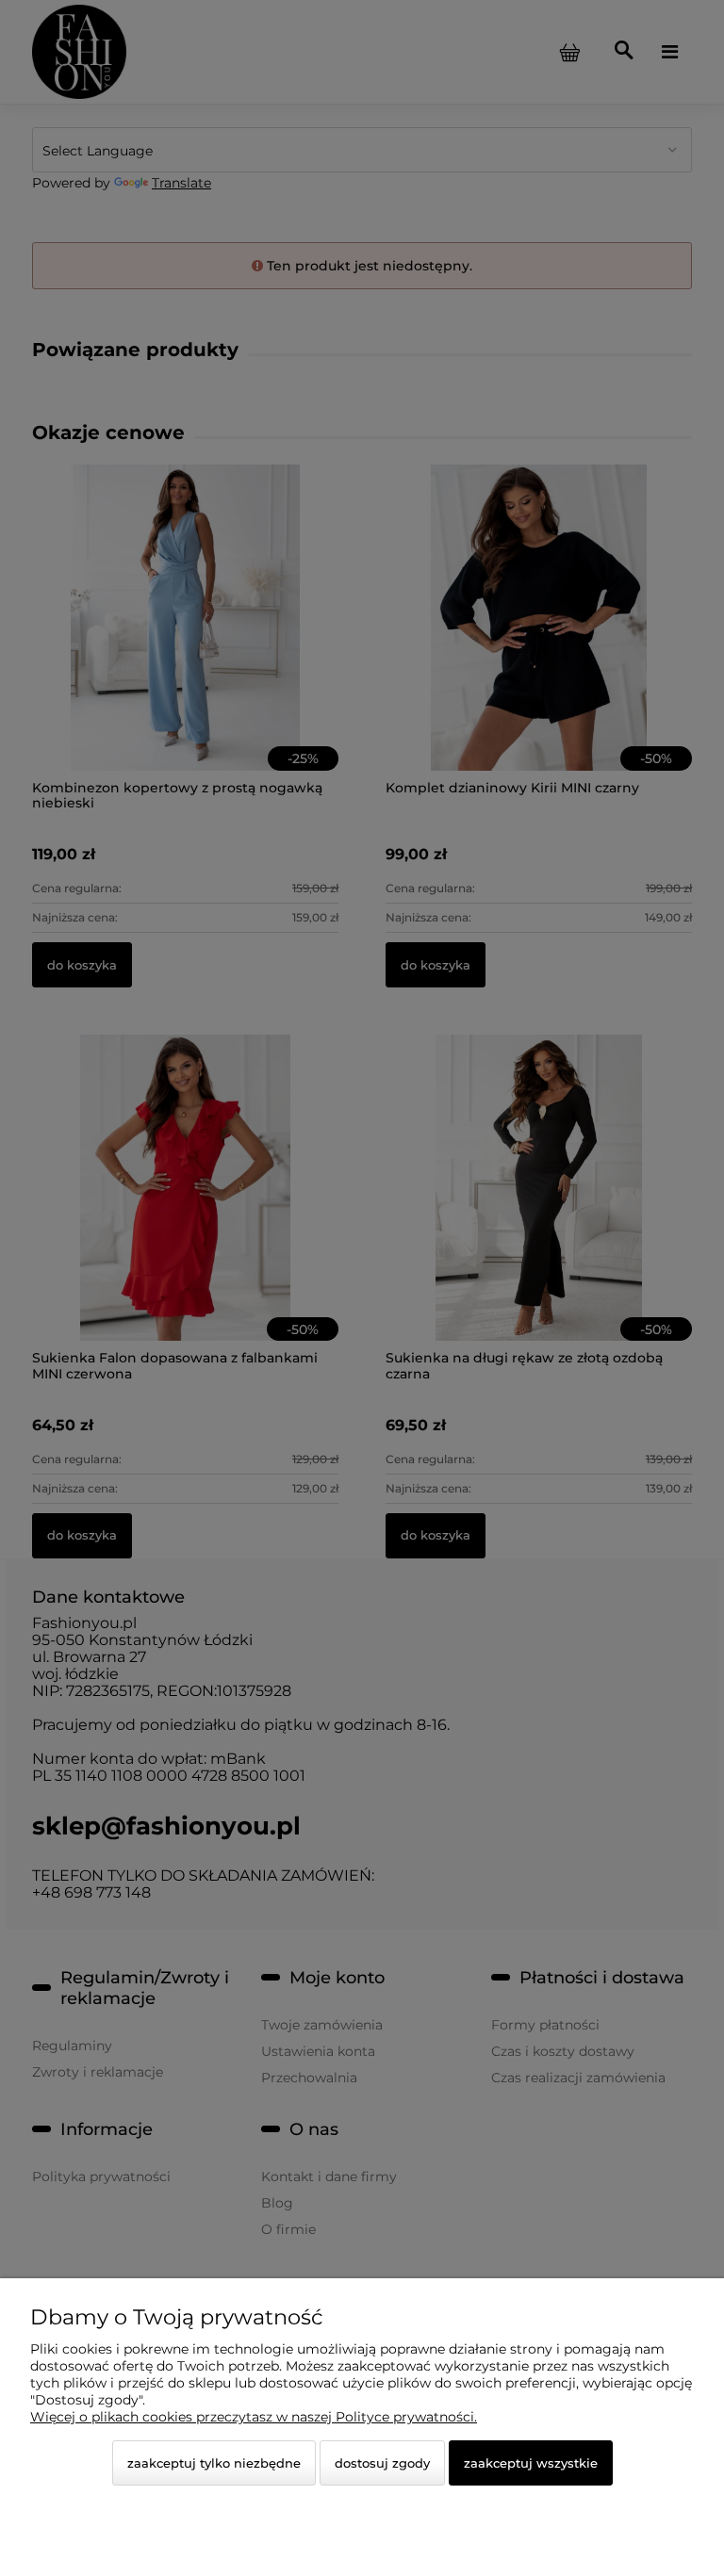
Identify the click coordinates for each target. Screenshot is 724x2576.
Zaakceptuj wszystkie (531, 2463)
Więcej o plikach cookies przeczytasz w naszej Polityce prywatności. (254, 2417)
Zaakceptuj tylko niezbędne (214, 2463)
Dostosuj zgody (382, 2463)
